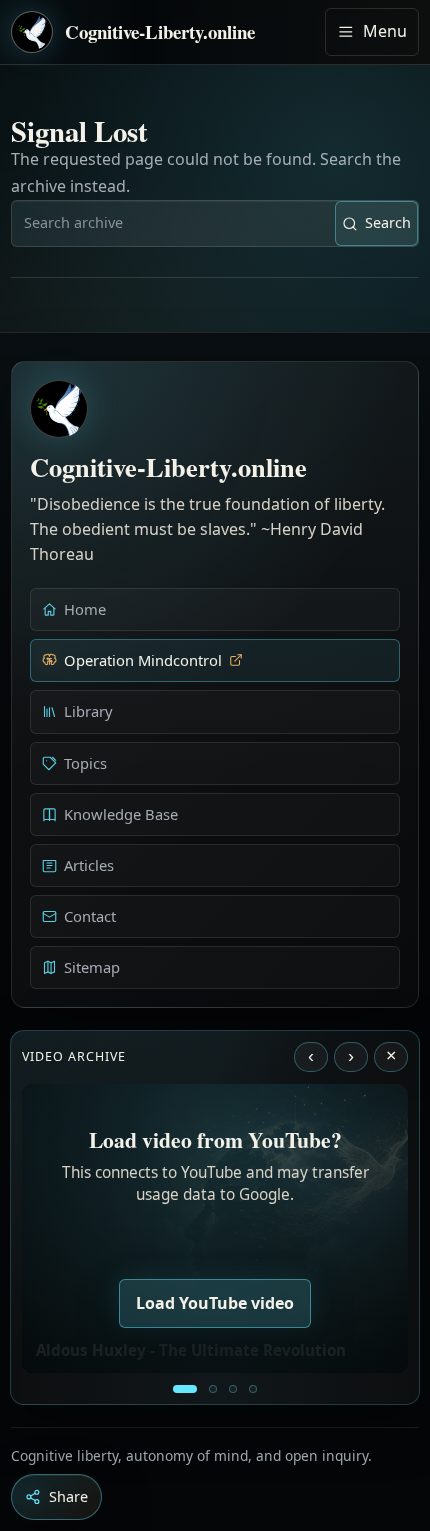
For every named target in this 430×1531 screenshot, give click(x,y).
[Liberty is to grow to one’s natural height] (233, 1389)
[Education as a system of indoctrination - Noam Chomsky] (213, 1389)
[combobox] (173, 223)
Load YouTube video (215, 1303)
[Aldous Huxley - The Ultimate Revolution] (185, 1389)
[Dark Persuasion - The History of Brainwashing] (253, 1389)
